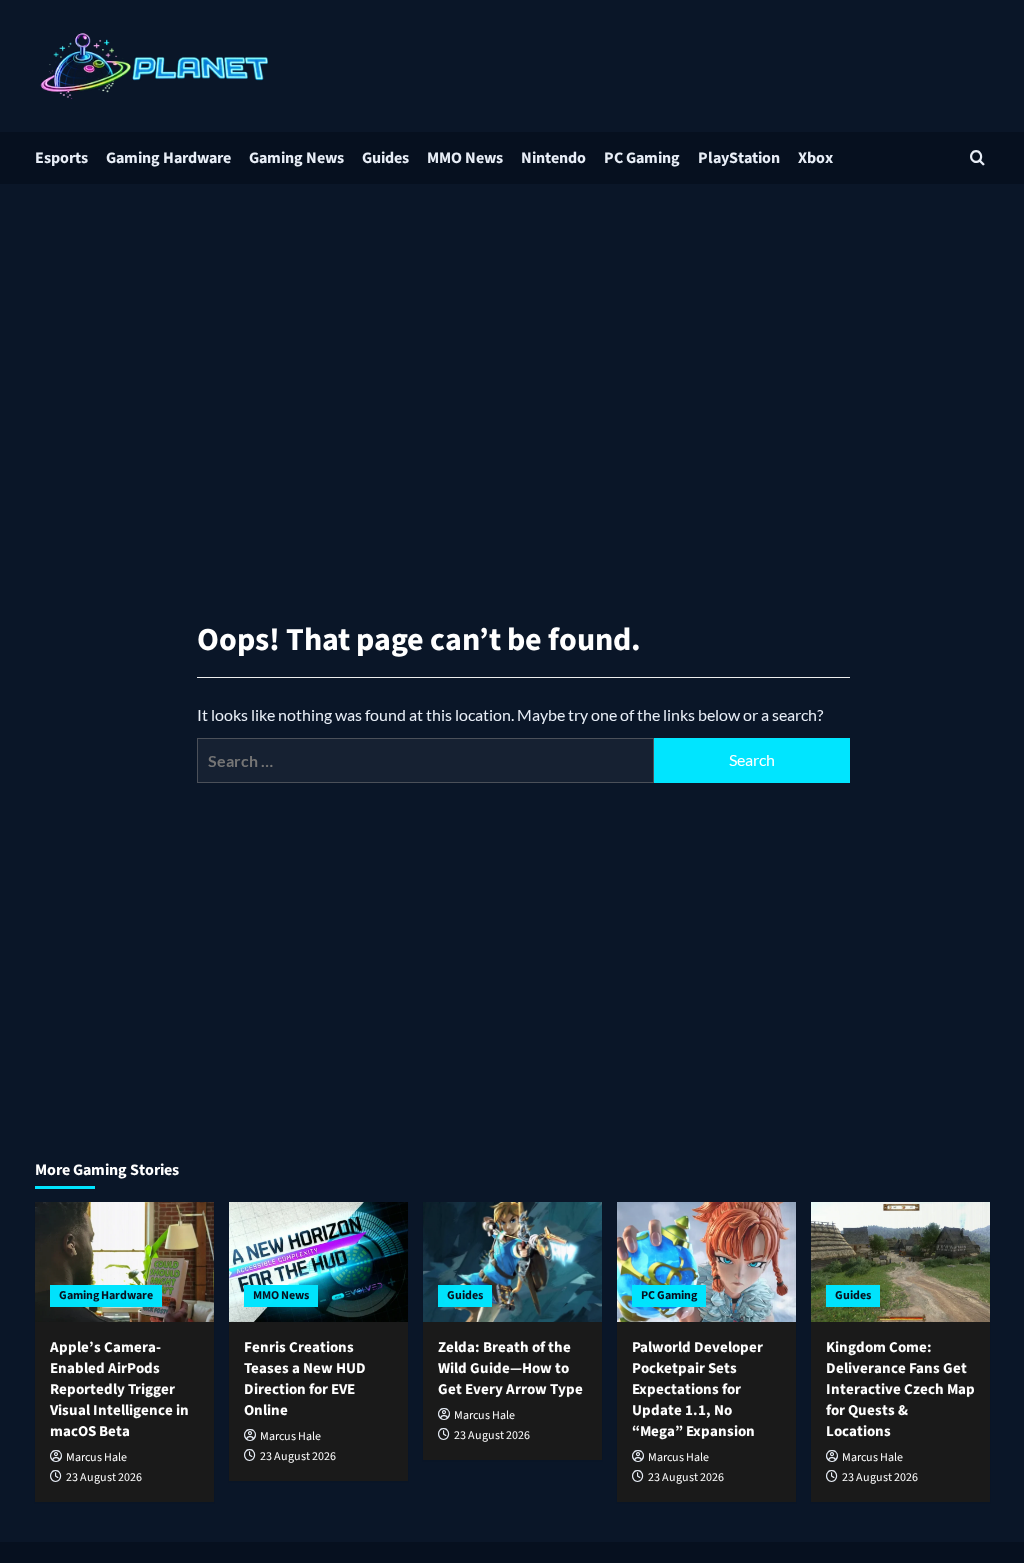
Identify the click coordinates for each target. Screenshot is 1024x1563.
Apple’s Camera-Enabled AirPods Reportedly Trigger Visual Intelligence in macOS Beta (119, 1389)
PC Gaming (642, 158)
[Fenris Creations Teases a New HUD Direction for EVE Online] (318, 1261)
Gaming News (296, 158)
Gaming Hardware (168, 158)
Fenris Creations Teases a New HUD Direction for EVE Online (305, 1379)
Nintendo (553, 158)
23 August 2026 (104, 1477)
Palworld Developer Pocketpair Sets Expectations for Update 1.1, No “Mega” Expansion (697, 1389)
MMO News (465, 158)
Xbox (815, 158)
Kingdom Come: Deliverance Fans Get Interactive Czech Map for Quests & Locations (900, 1389)
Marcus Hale (96, 1457)
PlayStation (739, 158)
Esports (61, 158)
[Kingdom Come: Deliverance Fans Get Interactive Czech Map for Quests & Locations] (900, 1261)
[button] (977, 157)
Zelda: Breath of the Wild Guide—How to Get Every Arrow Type (510, 1368)
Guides (385, 158)
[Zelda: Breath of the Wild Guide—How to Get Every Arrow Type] (512, 1261)
